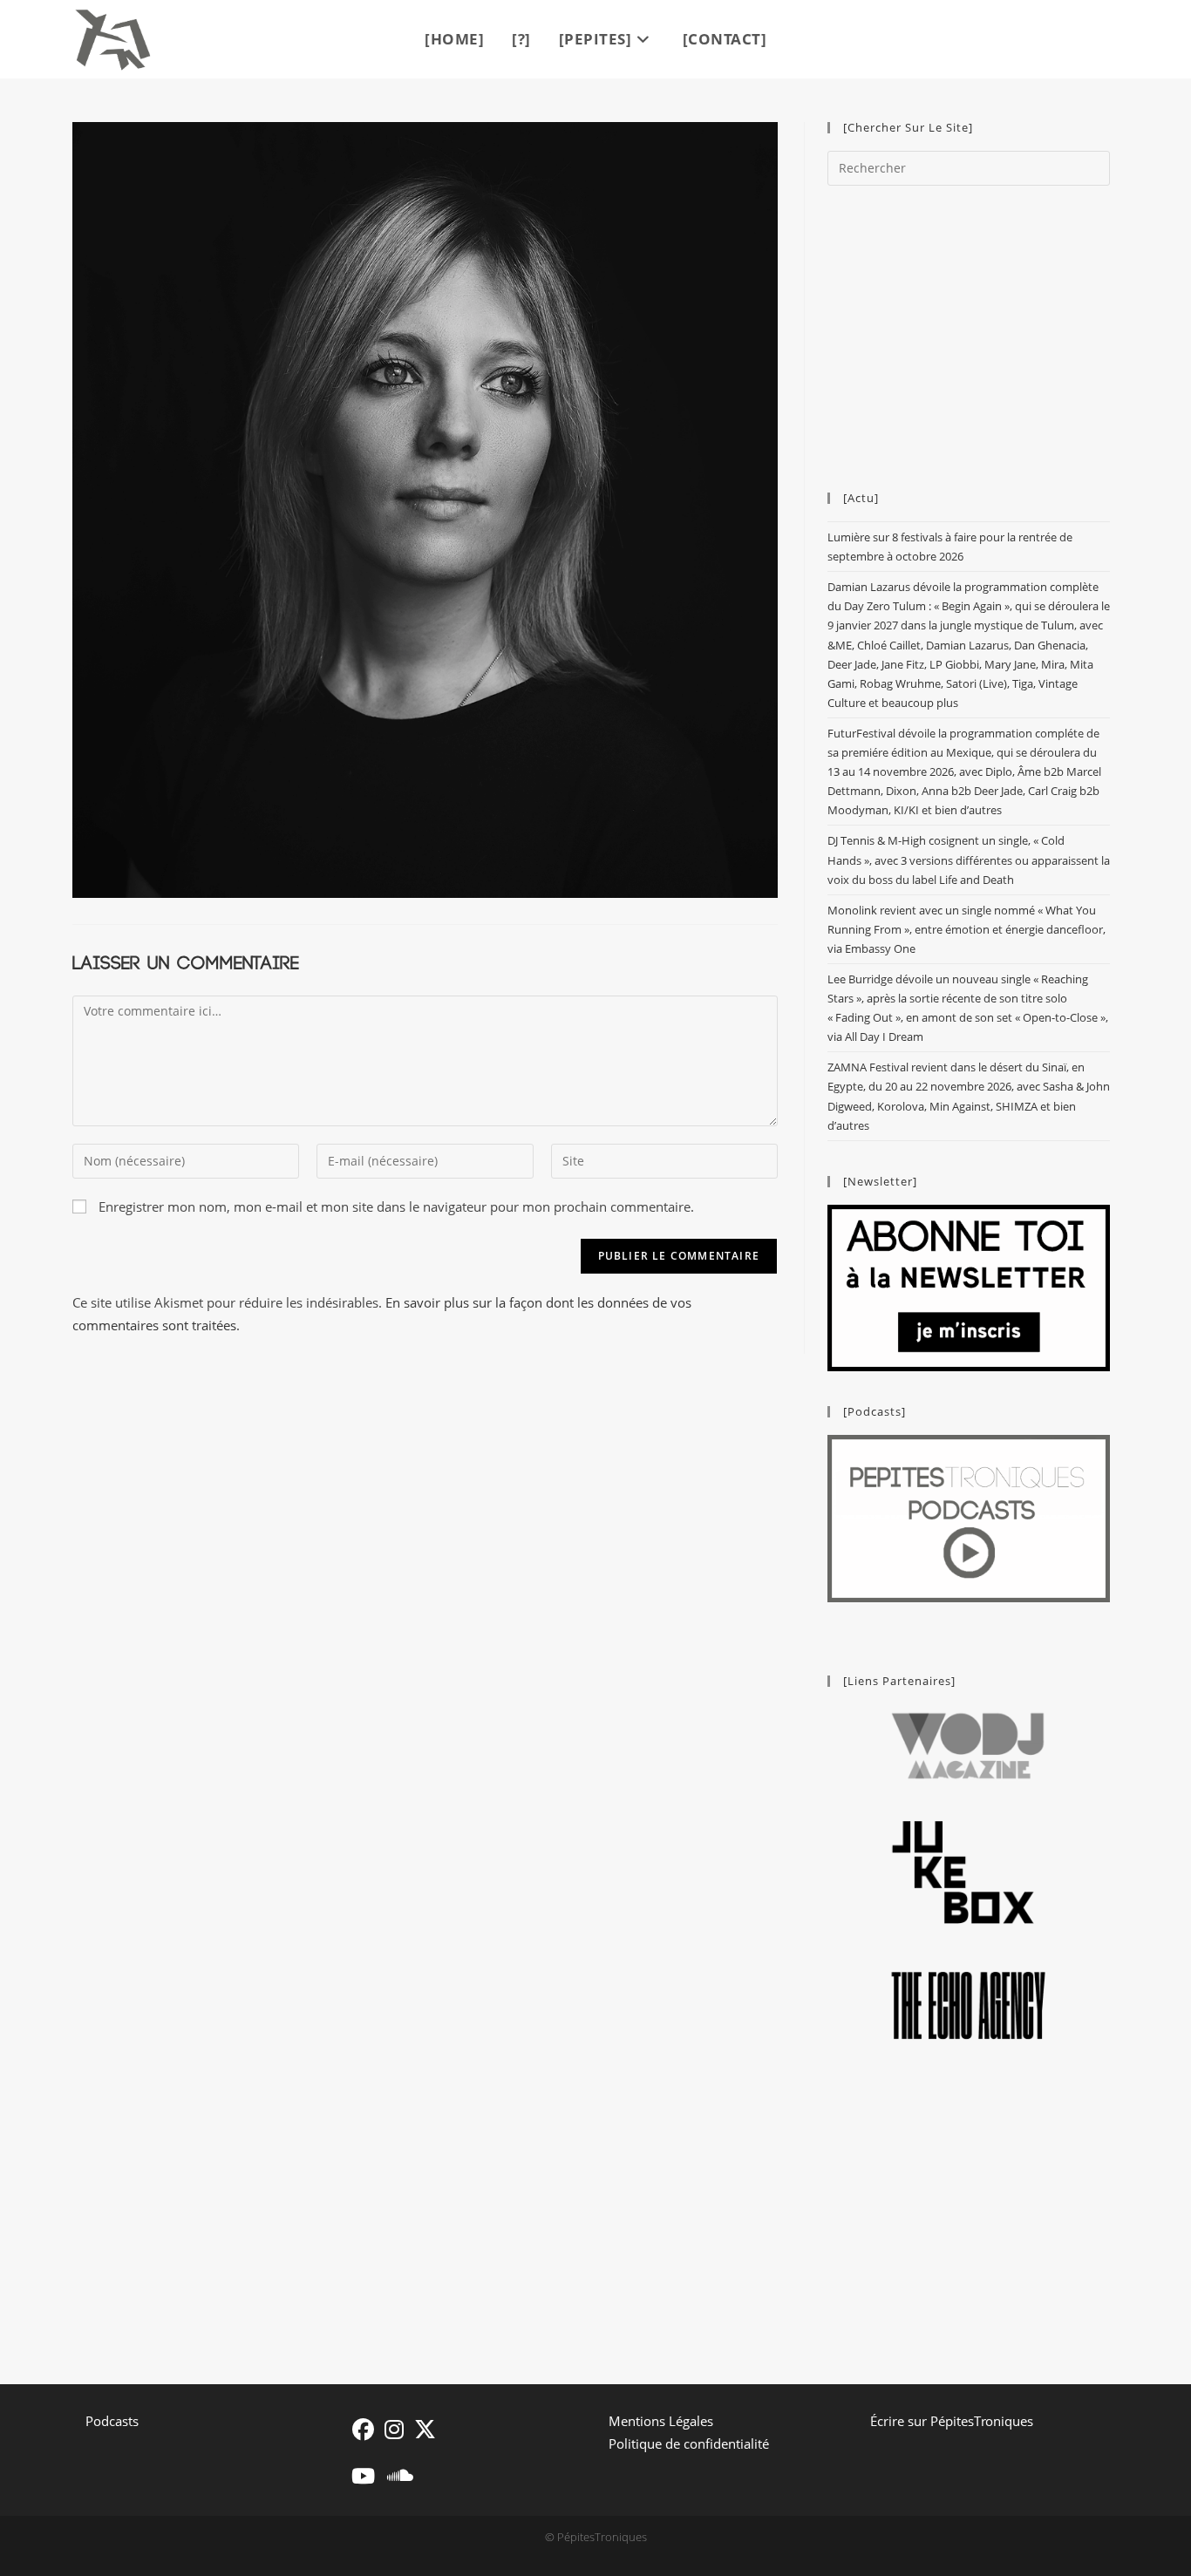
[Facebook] (363, 2429)
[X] (425, 2429)
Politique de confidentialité (689, 2443)
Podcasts (112, 2421)
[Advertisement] (969, 330)
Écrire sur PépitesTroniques (952, 2421)
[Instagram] (394, 2429)
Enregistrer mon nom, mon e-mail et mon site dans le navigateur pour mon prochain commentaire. (396, 1206)
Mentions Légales (661, 2421)
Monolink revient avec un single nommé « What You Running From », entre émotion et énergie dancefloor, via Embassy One (966, 929)
